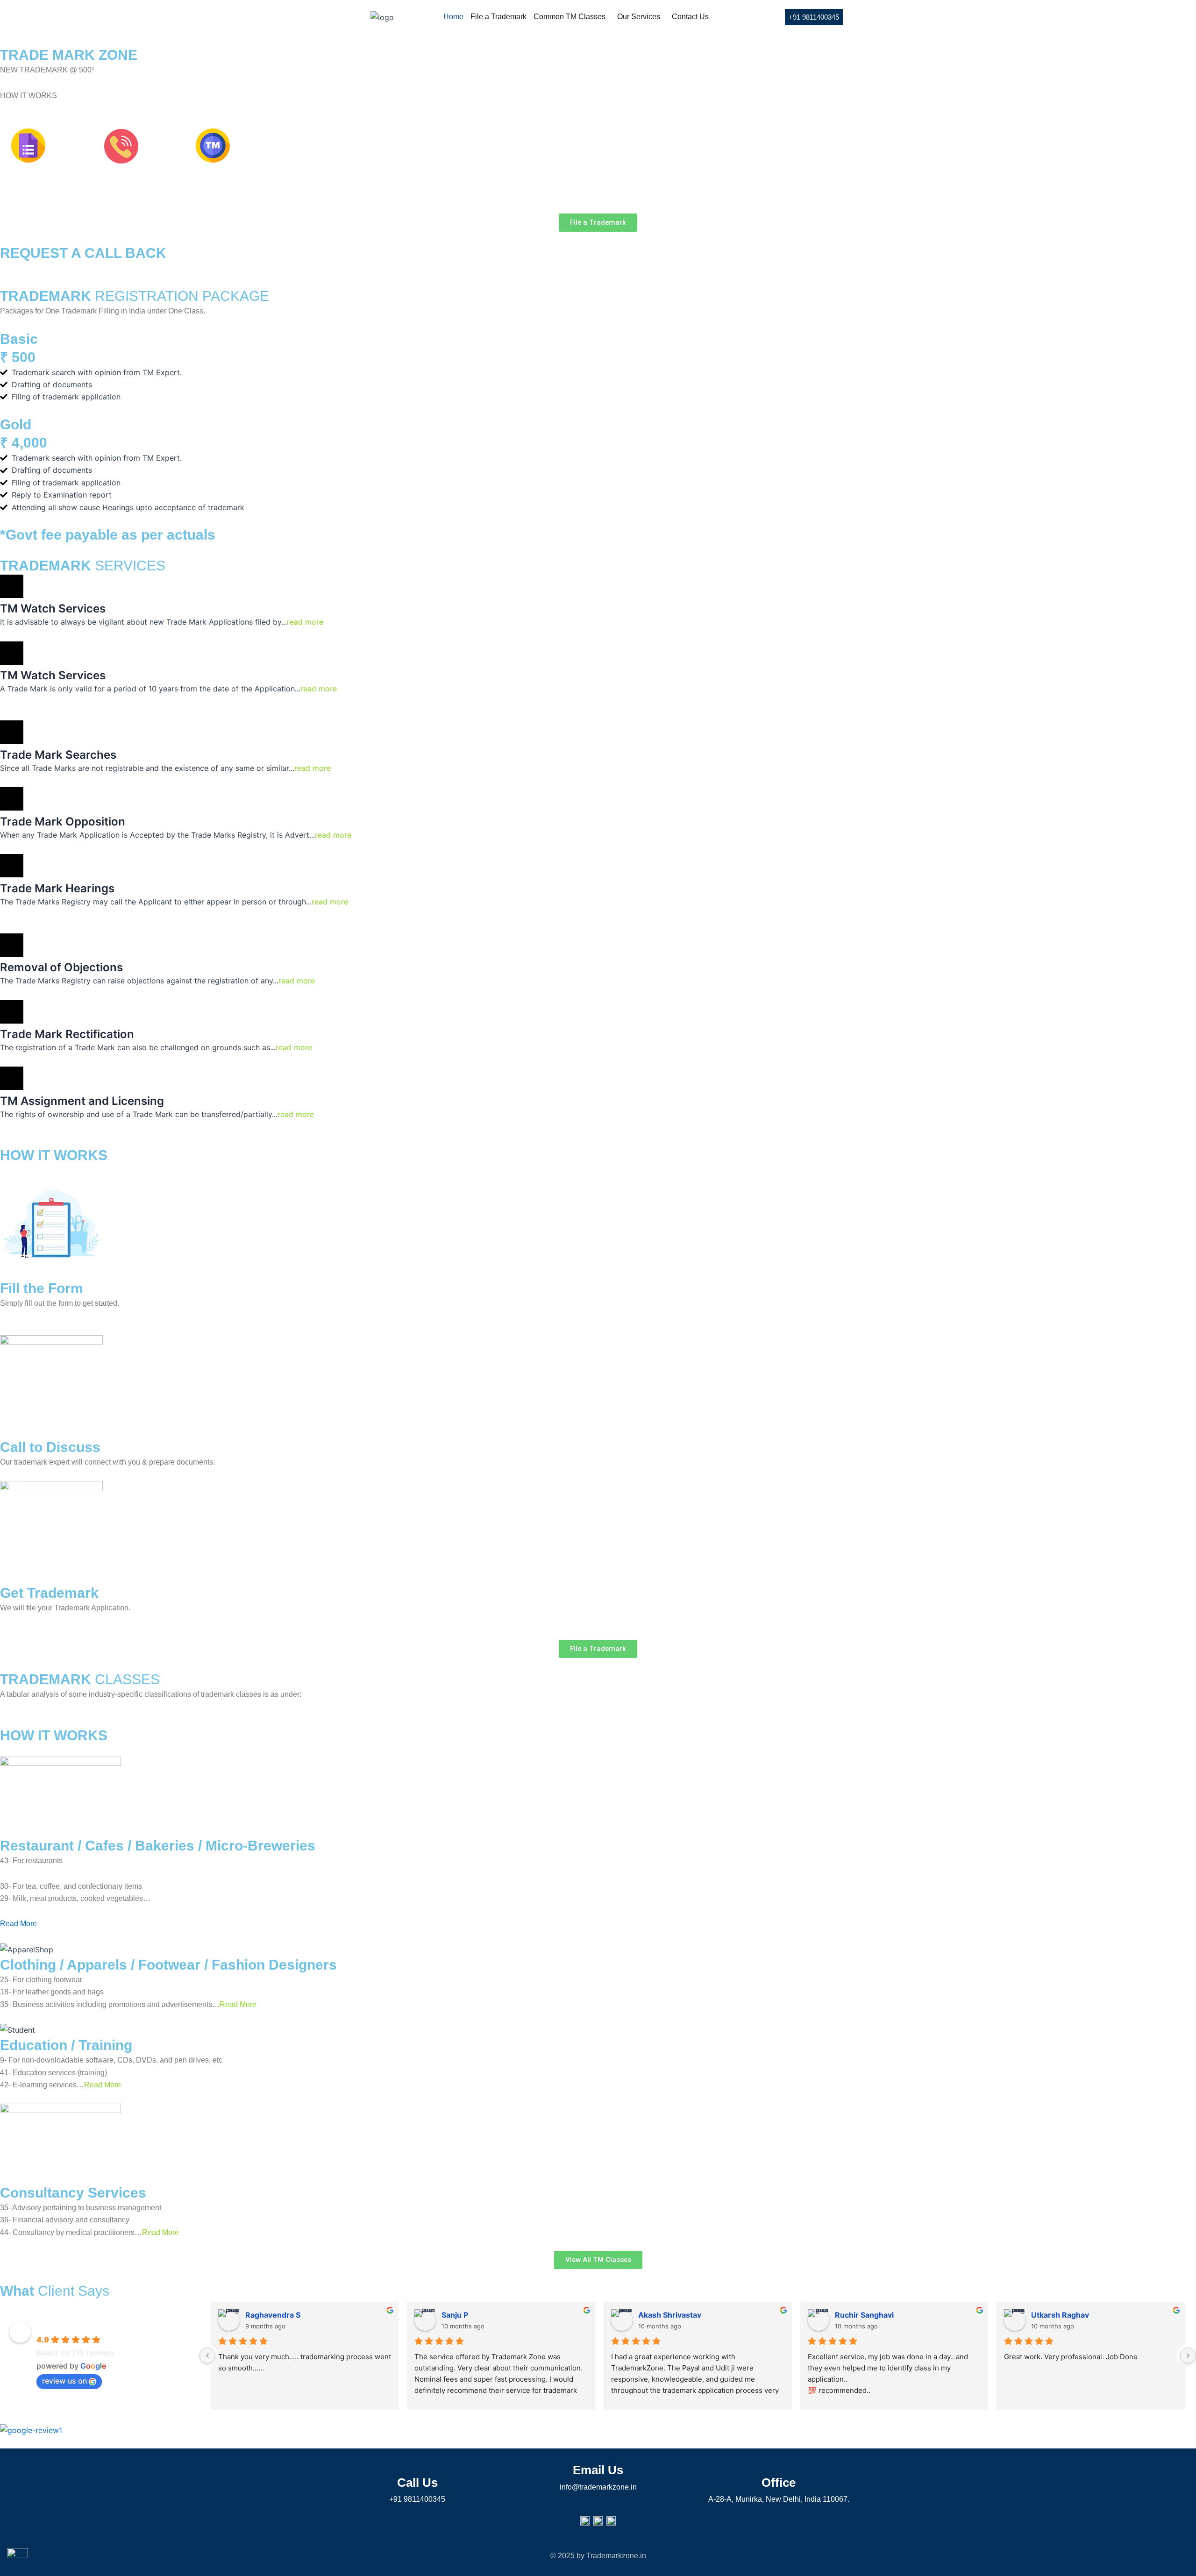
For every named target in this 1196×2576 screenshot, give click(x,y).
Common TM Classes (570, 17)
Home (453, 17)
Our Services (639, 17)
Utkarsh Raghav (1060, 2315)
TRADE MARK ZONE (76, 2326)
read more (305, 622)
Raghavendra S (273, 2315)
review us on (64, 2381)
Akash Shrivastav (670, 2315)
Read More (18, 1924)
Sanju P (455, 2315)
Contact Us (690, 17)
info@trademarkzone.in (598, 2487)
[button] (572, 17)
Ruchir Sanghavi (864, 2315)
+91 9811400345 (417, 2499)
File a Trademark (498, 17)
